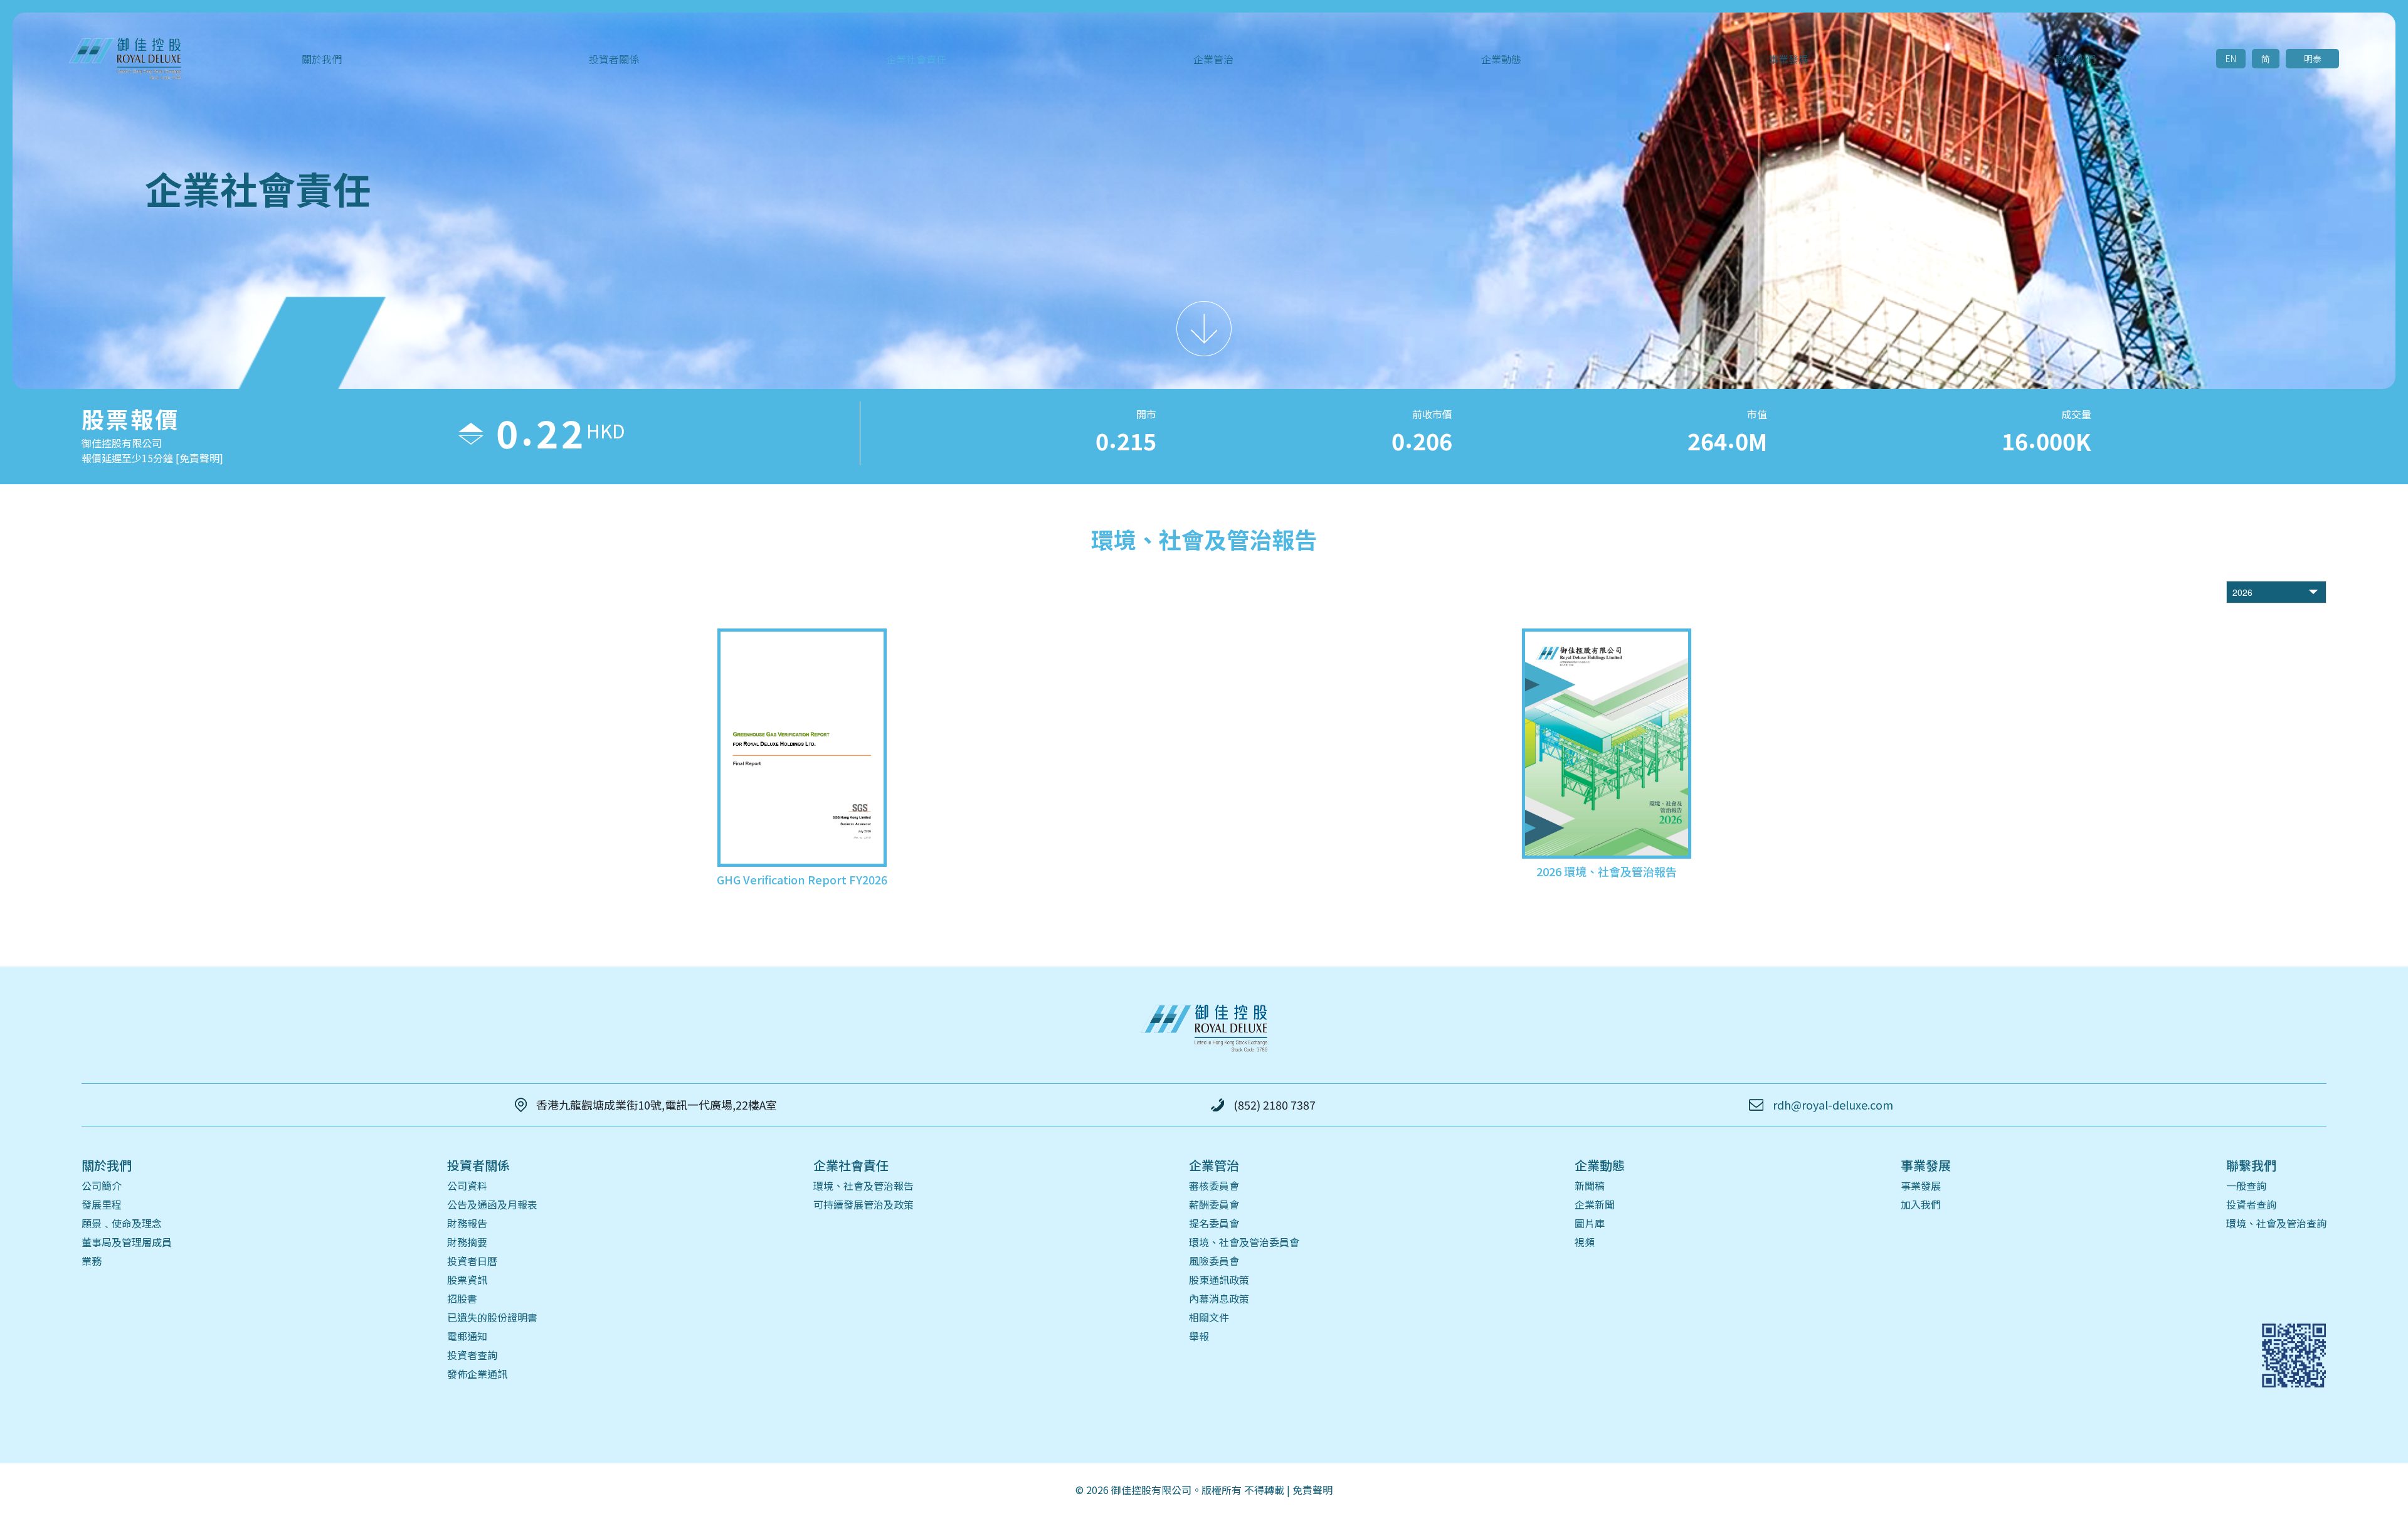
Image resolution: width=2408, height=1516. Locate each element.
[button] (2315, 592)
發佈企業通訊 (477, 1374)
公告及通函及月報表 (492, 1204)
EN (2231, 58)
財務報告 (467, 1223)
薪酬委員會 (1214, 1204)
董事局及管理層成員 (127, 1242)
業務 (92, 1261)
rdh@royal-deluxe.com (1833, 1105)
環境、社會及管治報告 (863, 1185)
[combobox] (2266, 592)
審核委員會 (1214, 1185)
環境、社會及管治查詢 (2276, 1223)
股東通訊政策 (1219, 1280)
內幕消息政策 (1219, 1298)
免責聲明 (1312, 1490)
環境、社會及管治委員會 (1244, 1242)
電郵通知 (467, 1336)
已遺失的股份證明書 (492, 1317)
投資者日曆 (472, 1261)
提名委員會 (1214, 1223)
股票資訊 (467, 1280)
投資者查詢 (472, 1355)
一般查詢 (2246, 1185)
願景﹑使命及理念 (122, 1223)
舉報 (1199, 1336)
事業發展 (1921, 1185)
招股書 (462, 1298)
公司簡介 (102, 1185)
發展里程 (102, 1204)
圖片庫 (1590, 1223)
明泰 (2313, 58)
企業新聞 (1595, 1204)
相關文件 (1209, 1317)
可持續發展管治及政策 (863, 1204)
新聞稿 (1590, 1185)
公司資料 (467, 1185)
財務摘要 (467, 1242)
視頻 (1585, 1242)
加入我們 (1921, 1204)
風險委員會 (1214, 1261)
